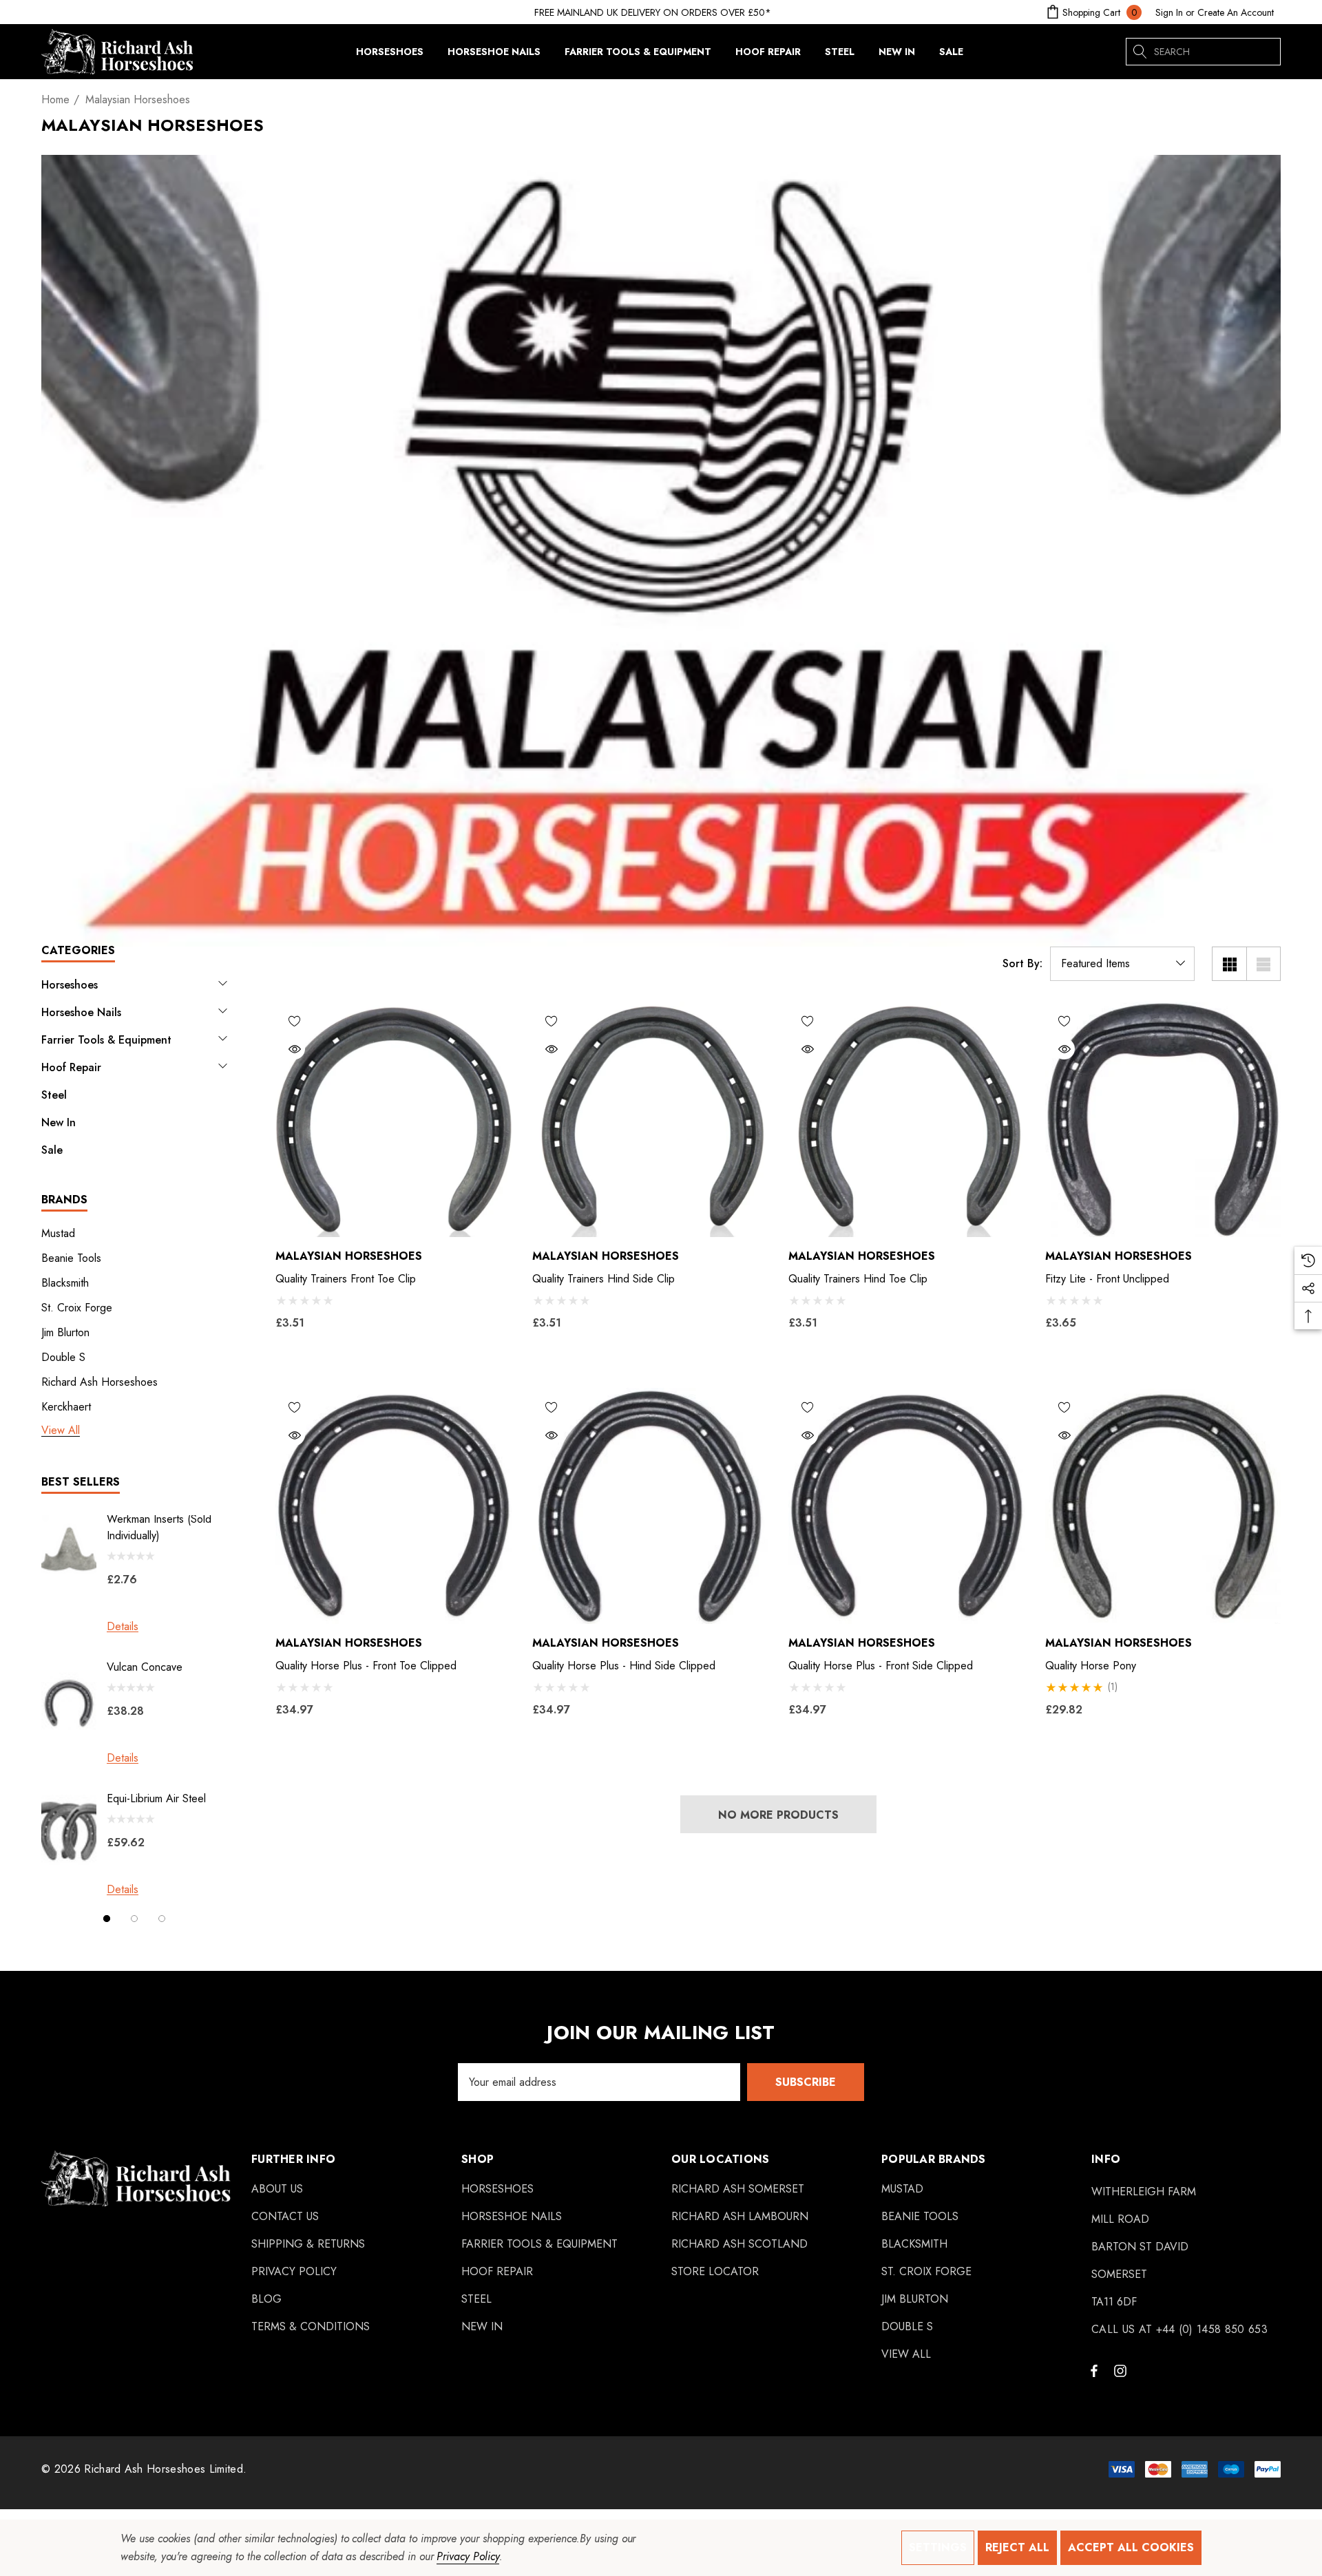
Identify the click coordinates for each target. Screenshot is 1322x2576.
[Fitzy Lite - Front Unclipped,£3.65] (1163, 1120)
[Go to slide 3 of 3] (162, 1919)
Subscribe (806, 2082)
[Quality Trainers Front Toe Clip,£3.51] (394, 1120)
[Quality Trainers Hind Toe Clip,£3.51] (906, 1120)
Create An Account (1236, 12)
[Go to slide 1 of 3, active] (107, 1919)
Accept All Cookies (1131, 2547)
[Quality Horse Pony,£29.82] (1163, 1506)
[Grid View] (1229, 964)
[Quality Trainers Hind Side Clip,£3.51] (650, 1120)
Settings (938, 2547)
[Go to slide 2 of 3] (134, 1919)
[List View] (1263, 964)
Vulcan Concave (145, 1667)
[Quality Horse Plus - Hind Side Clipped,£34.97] (650, 1506)
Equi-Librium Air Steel (156, 1798)
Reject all (1017, 2547)
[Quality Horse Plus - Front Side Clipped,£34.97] (906, 1506)
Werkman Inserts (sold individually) (159, 1527)
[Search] (1140, 52)
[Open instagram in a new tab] (1122, 2370)
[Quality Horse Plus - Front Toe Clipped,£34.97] (394, 1506)
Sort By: (1022, 964)
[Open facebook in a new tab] (1094, 2370)
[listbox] (1122, 964)
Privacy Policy (468, 2556)
